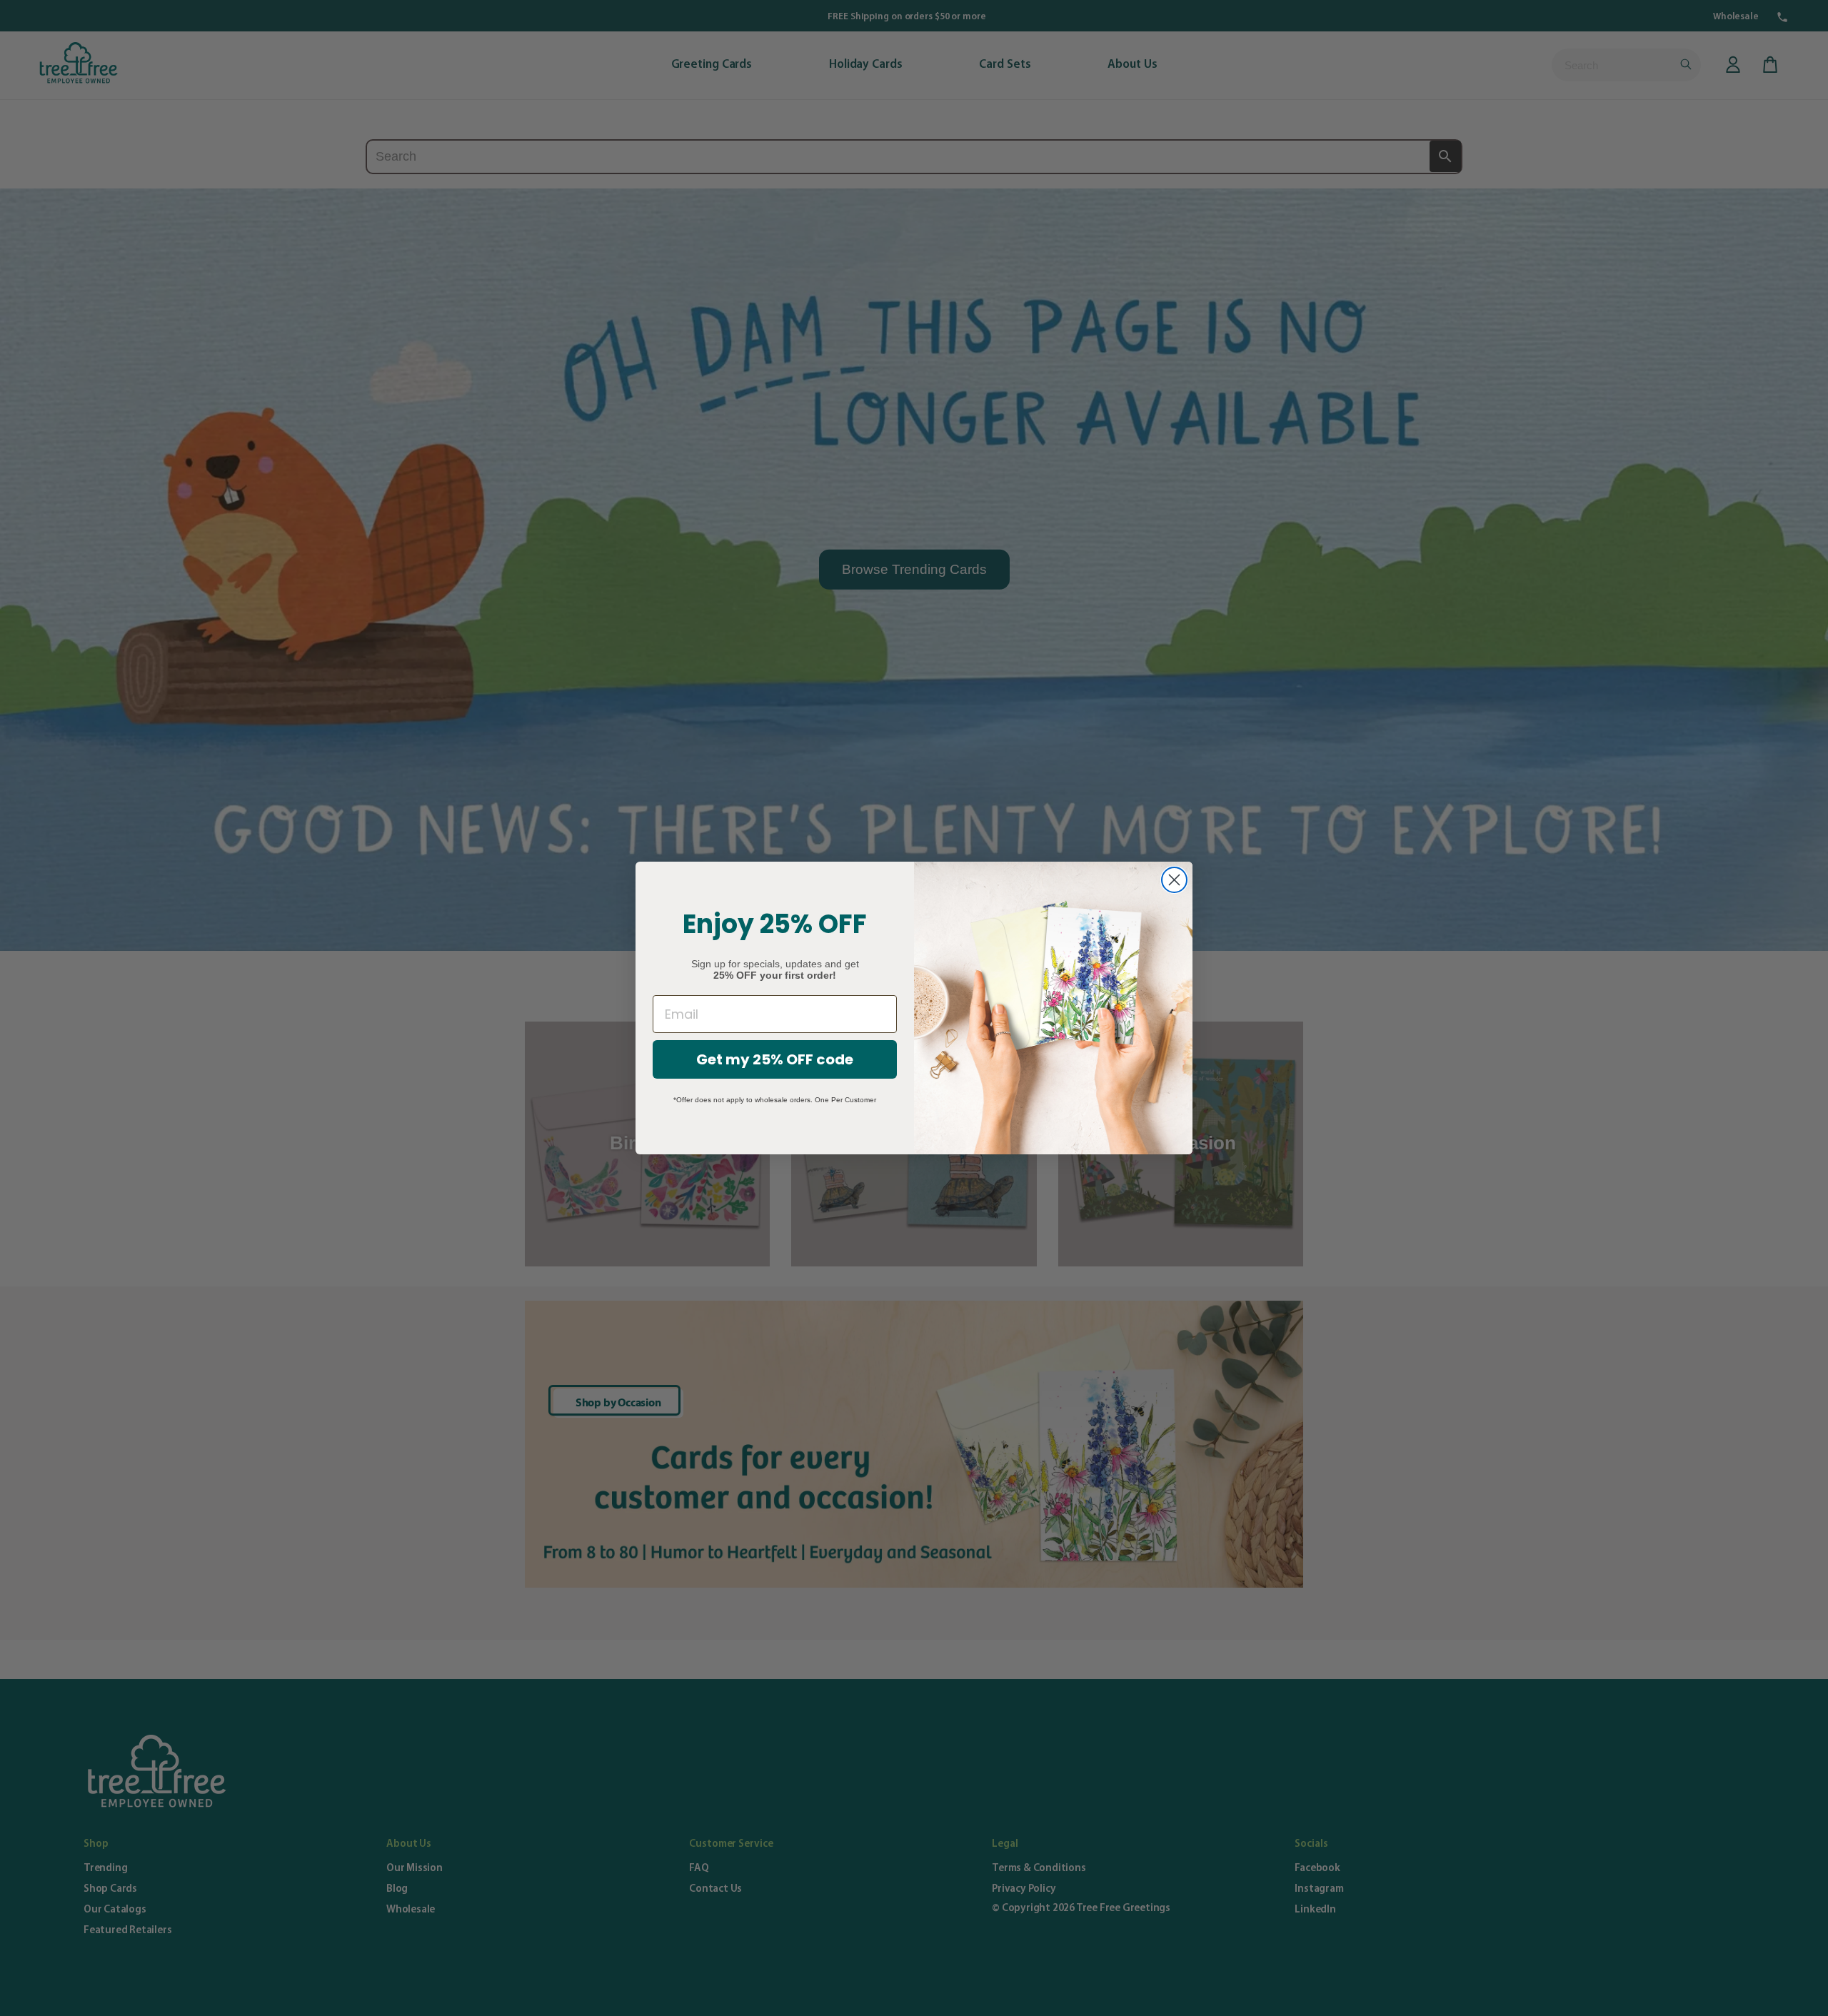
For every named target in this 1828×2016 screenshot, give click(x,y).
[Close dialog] (1174, 880)
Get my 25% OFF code (775, 1059)
